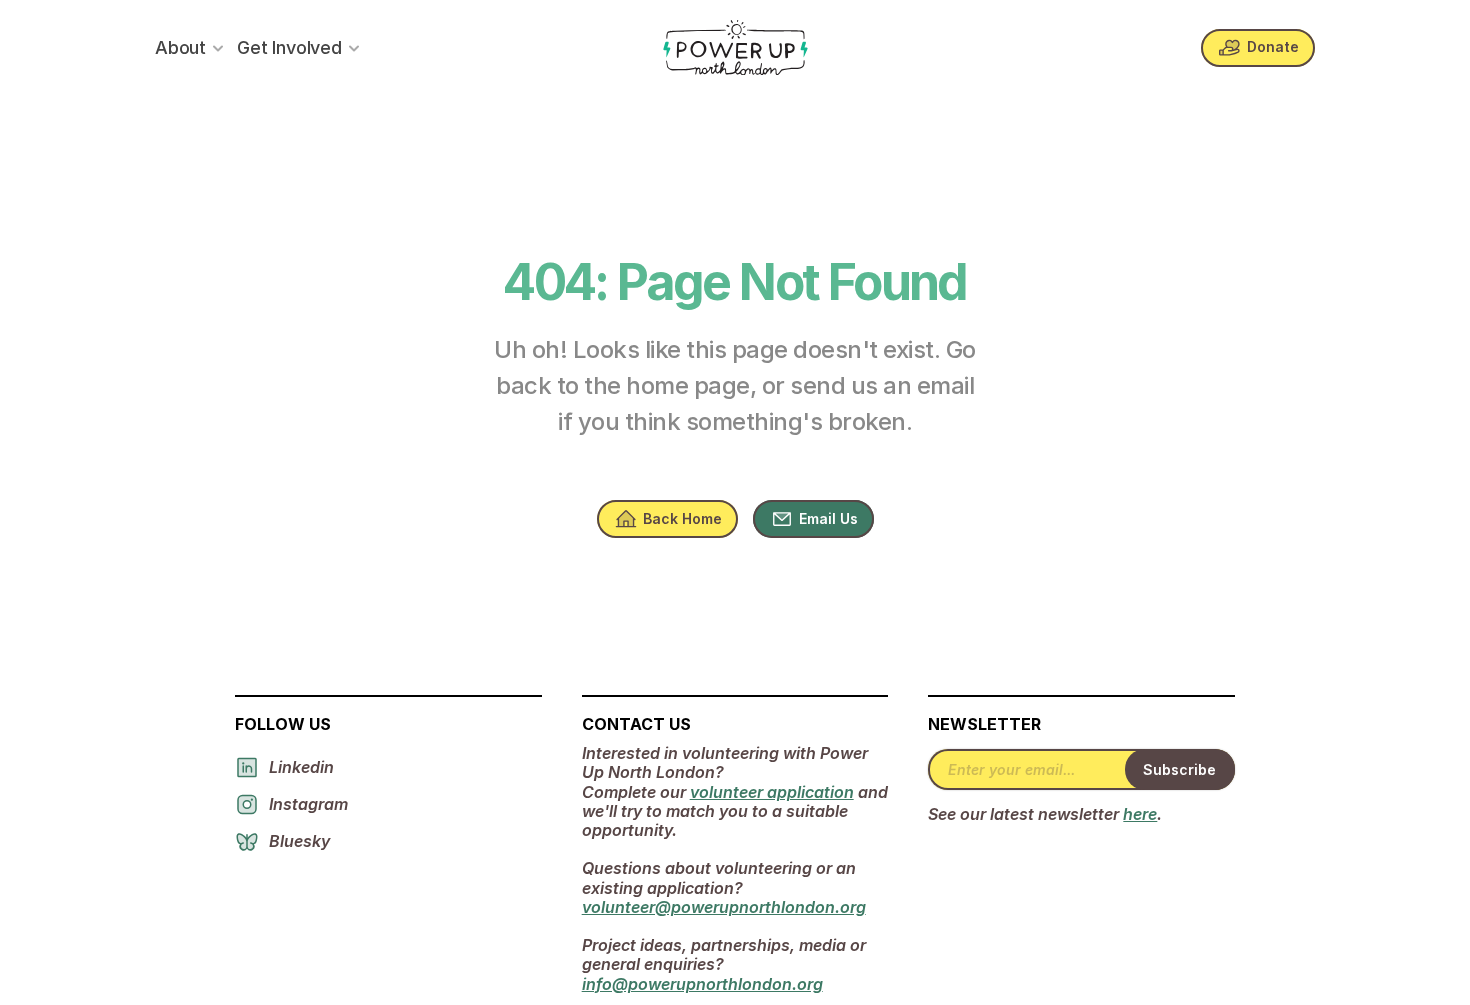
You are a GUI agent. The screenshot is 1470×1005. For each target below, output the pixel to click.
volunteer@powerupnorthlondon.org (724, 907)
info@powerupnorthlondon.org (702, 984)
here (1140, 814)
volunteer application (772, 792)
